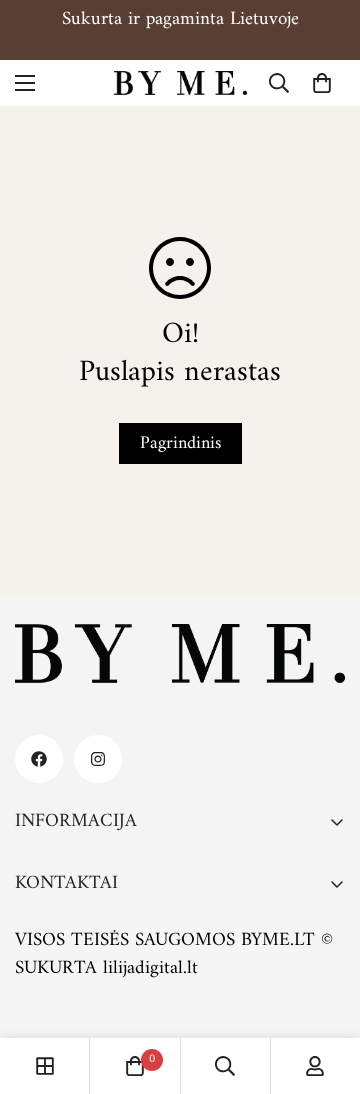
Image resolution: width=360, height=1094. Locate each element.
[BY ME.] (180, 83)
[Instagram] (98, 759)
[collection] (45, 1066)
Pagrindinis (180, 443)
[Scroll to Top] (324, 988)
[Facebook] (39, 759)
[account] (315, 1066)
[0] (322, 83)
